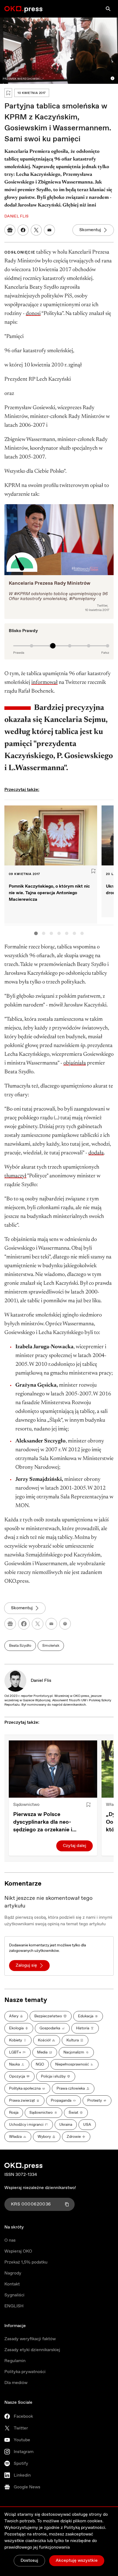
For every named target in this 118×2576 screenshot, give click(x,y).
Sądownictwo (26, 1805)
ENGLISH (14, 2306)
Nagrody (13, 2273)
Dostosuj (29, 2561)
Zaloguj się (26, 1965)
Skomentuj (90, 230)
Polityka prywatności (25, 2372)
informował (44, 682)
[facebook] (24, 1624)
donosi (33, 314)
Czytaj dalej (75, 1846)
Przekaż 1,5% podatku (26, 2262)
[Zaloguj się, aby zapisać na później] (88, 1805)
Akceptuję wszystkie (77, 2561)
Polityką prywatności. (85, 2528)
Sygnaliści (14, 2295)
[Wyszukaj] (108, 9)
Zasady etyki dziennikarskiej (32, 2350)
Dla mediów (16, 2383)
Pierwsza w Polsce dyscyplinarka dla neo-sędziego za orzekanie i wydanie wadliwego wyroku (48, 1822)
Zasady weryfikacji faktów (30, 2339)
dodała (96, 1153)
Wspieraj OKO (18, 2251)
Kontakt (12, 2284)
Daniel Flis (41, 1681)
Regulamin (15, 2361)
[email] (51, 1624)
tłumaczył (15, 1176)
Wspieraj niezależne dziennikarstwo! (40, 2188)
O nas (10, 2240)
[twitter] (38, 1624)
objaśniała (75, 1063)
